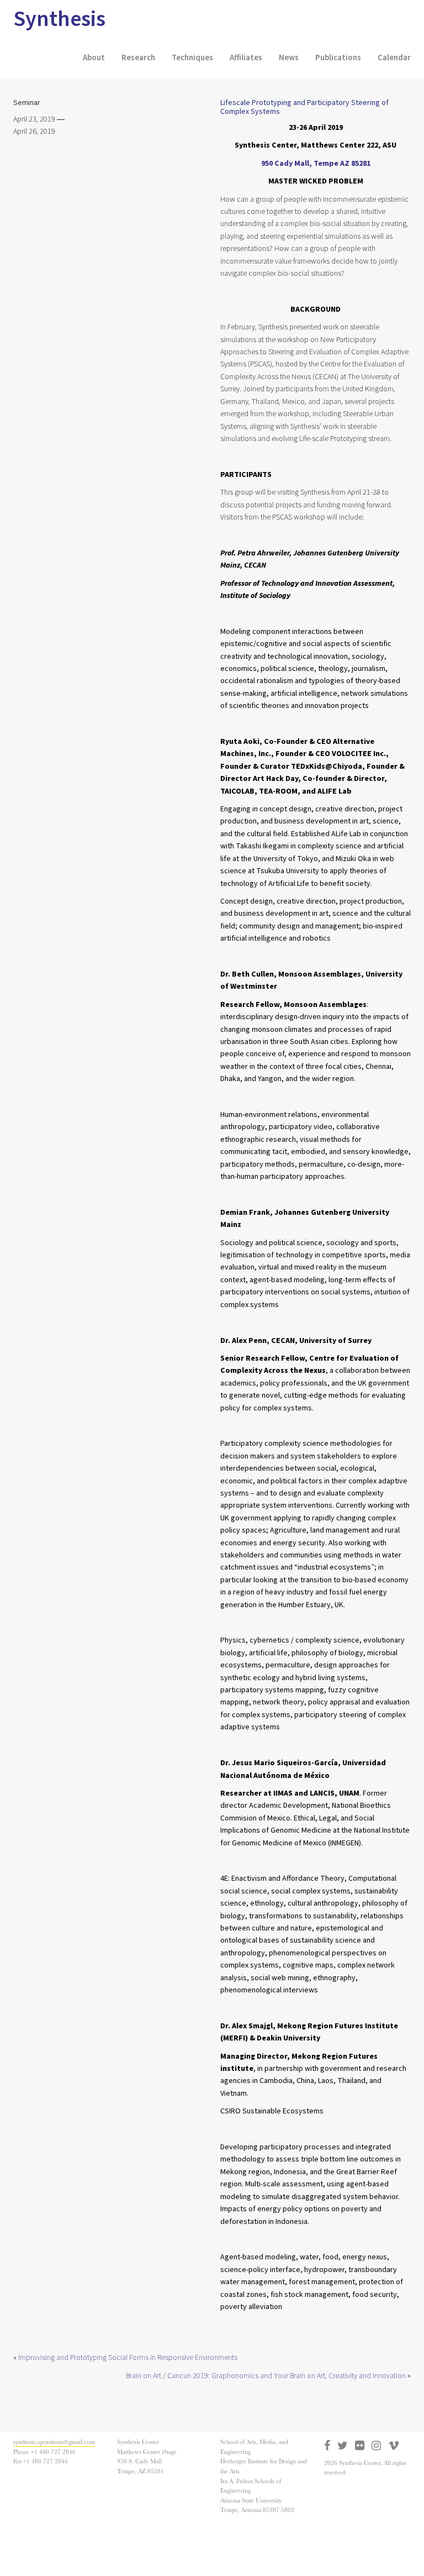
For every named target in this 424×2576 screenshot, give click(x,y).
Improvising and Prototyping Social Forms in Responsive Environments (128, 2358)
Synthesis (59, 19)
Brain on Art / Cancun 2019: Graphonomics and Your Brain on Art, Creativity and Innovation (266, 2376)
